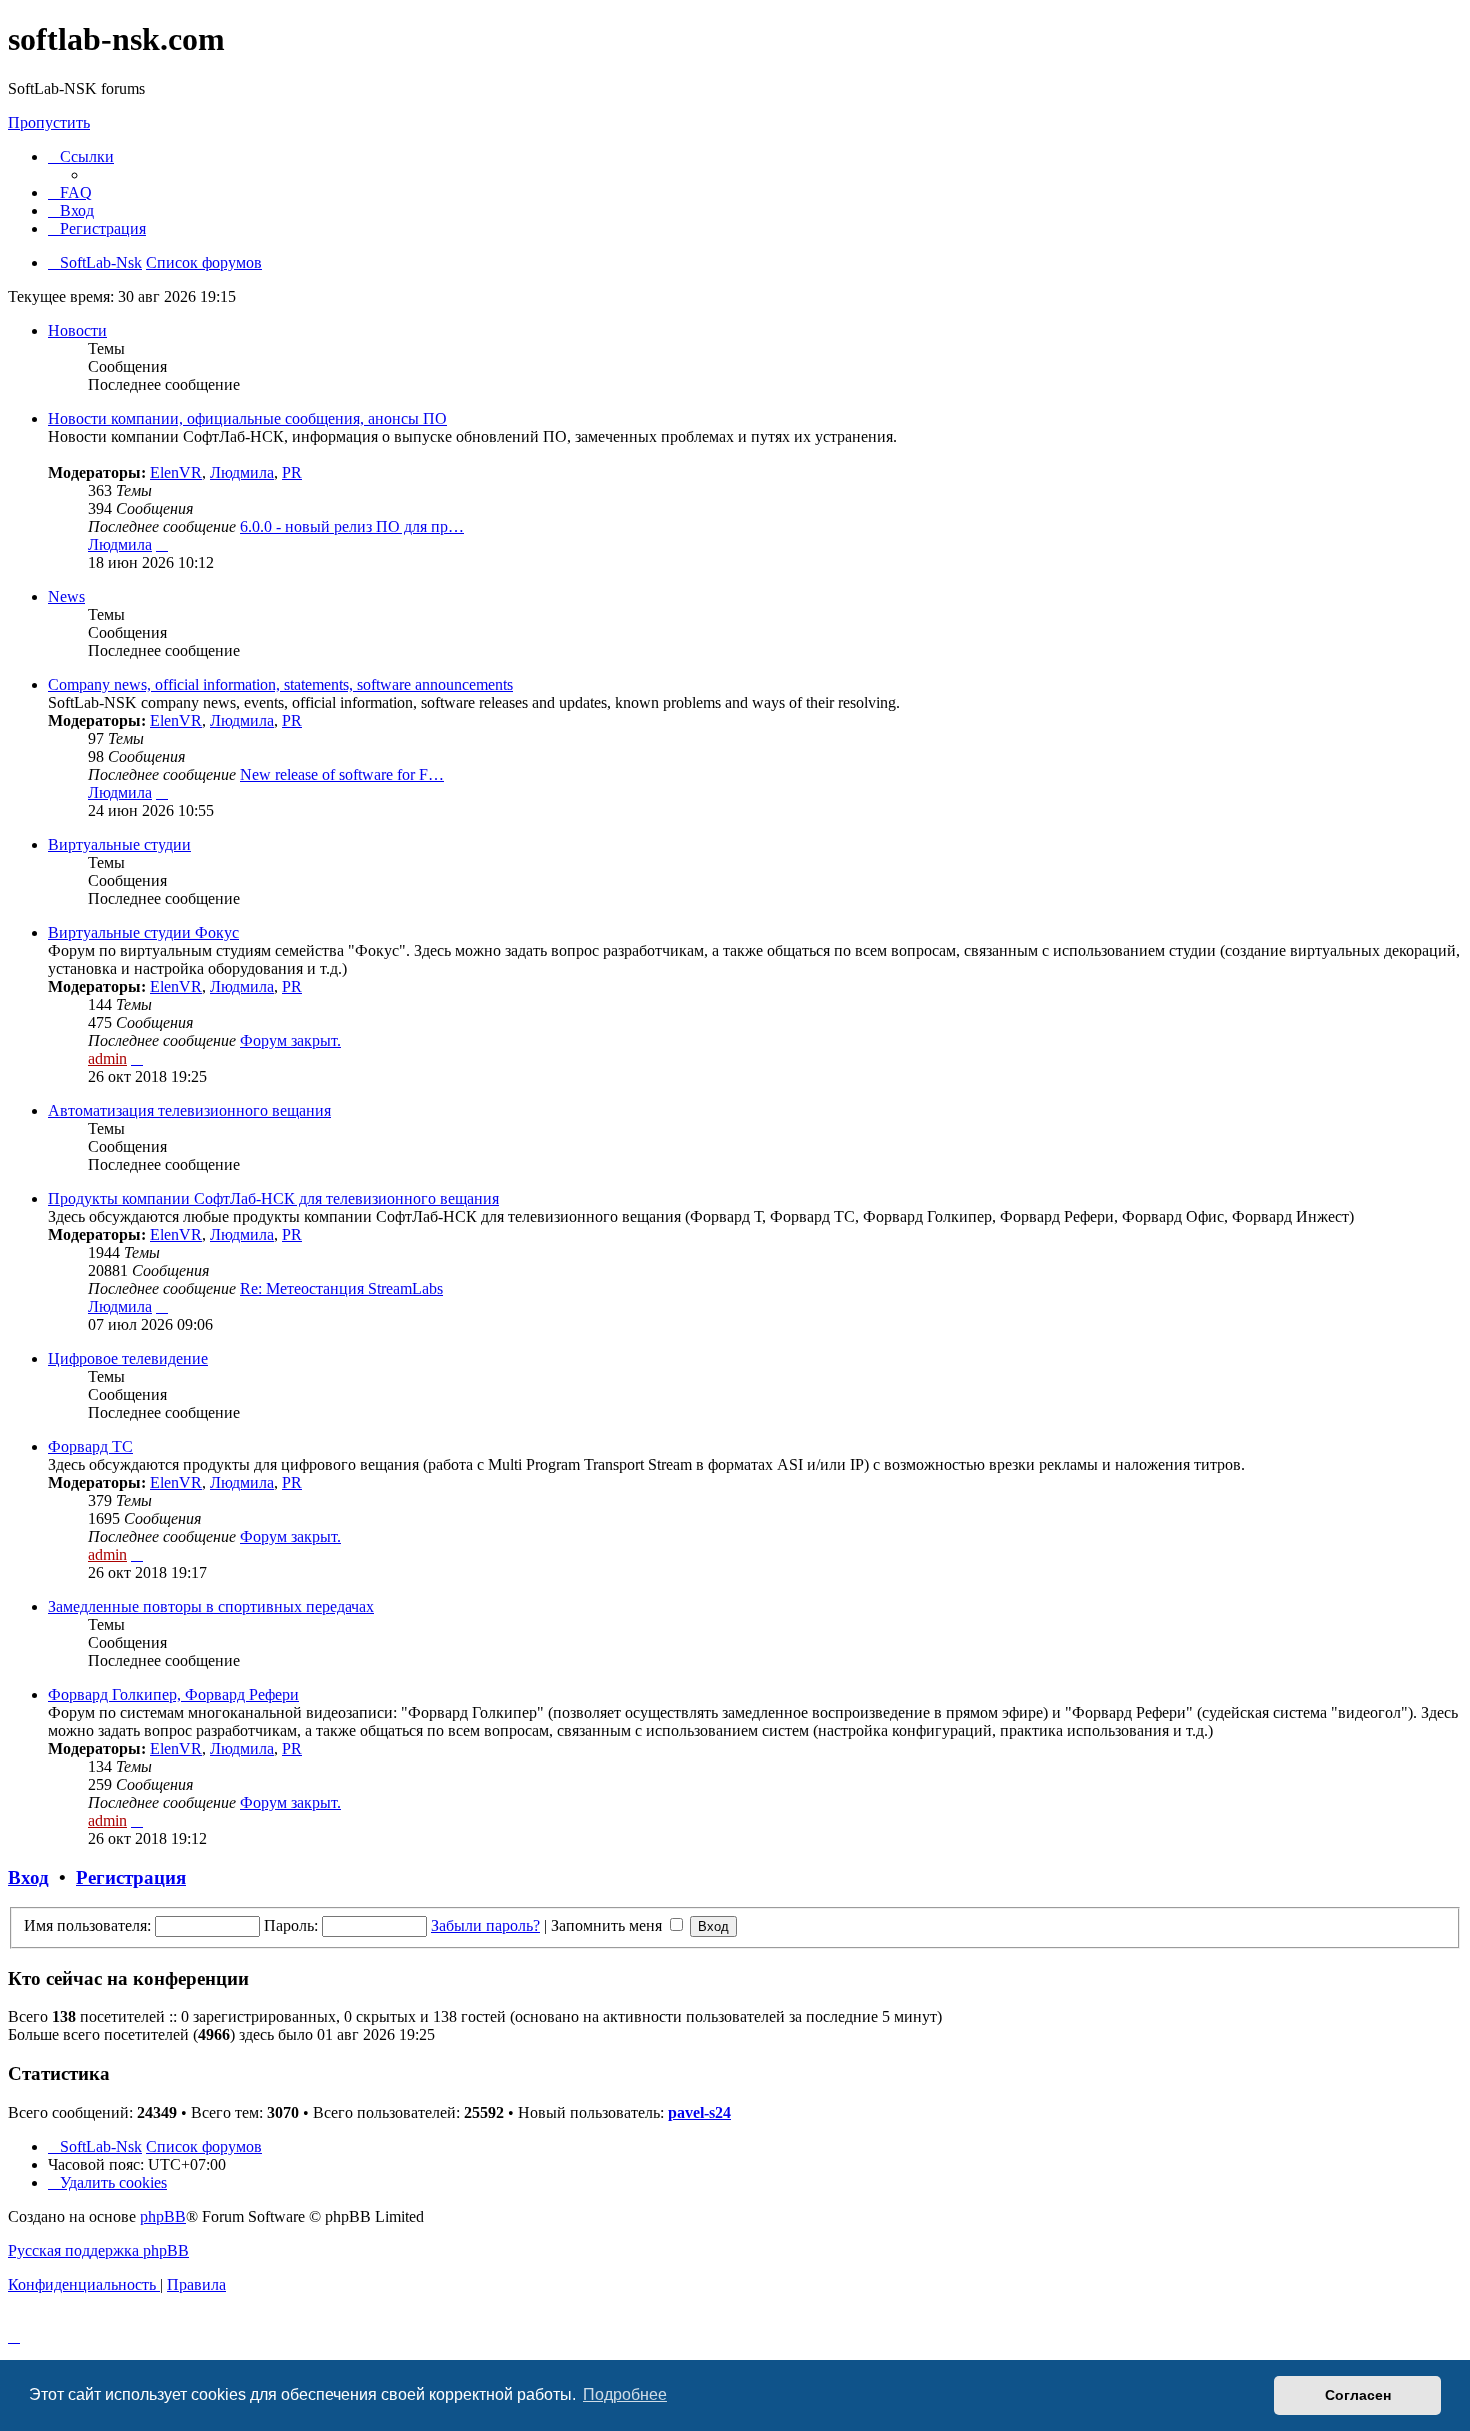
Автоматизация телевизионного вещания (189, 1110)
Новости (77, 330)
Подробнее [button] (625, 2394)
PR (292, 472)
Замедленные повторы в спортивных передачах (211, 1606)
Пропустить (49, 122)
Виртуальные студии (119, 844)
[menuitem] (70, 192)
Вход (28, 1877)
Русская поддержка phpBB (98, 2250)
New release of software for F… (342, 774)
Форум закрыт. (290, 1040)
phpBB (163, 2216)
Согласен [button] (1358, 2395)
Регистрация (131, 1877)
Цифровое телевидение (128, 1358)
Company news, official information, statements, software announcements (280, 684)
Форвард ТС (90, 1446)
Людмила (242, 472)
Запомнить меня (608, 1925)
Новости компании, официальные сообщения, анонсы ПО (247, 418)
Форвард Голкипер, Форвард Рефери (173, 1694)
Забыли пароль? (485, 1925)
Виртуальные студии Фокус (143, 932)
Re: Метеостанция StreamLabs (341, 1288)
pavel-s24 (699, 2112)
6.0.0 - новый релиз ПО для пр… (352, 526)
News (66, 596)
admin (107, 1058)
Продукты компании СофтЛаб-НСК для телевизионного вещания (273, 1198)
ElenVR (176, 472)
